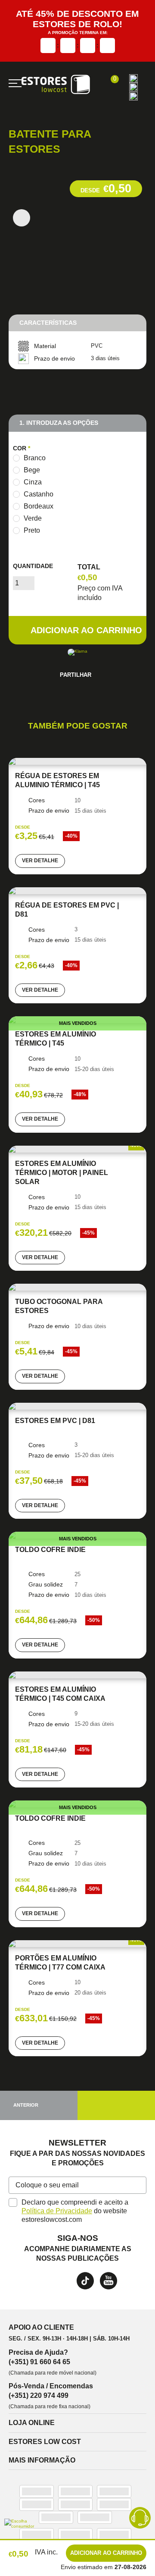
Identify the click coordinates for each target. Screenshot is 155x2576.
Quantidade (33, 567)
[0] (110, 84)
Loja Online (32, 2431)
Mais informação (42, 2468)
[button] (138, 2193)
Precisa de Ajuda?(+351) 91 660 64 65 (39, 2364)
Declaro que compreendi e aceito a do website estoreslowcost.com (76, 2218)
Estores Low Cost (45, 2449)
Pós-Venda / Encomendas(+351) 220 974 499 (51, 2399)
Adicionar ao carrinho (86, 631)
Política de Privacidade (57, 2218)
